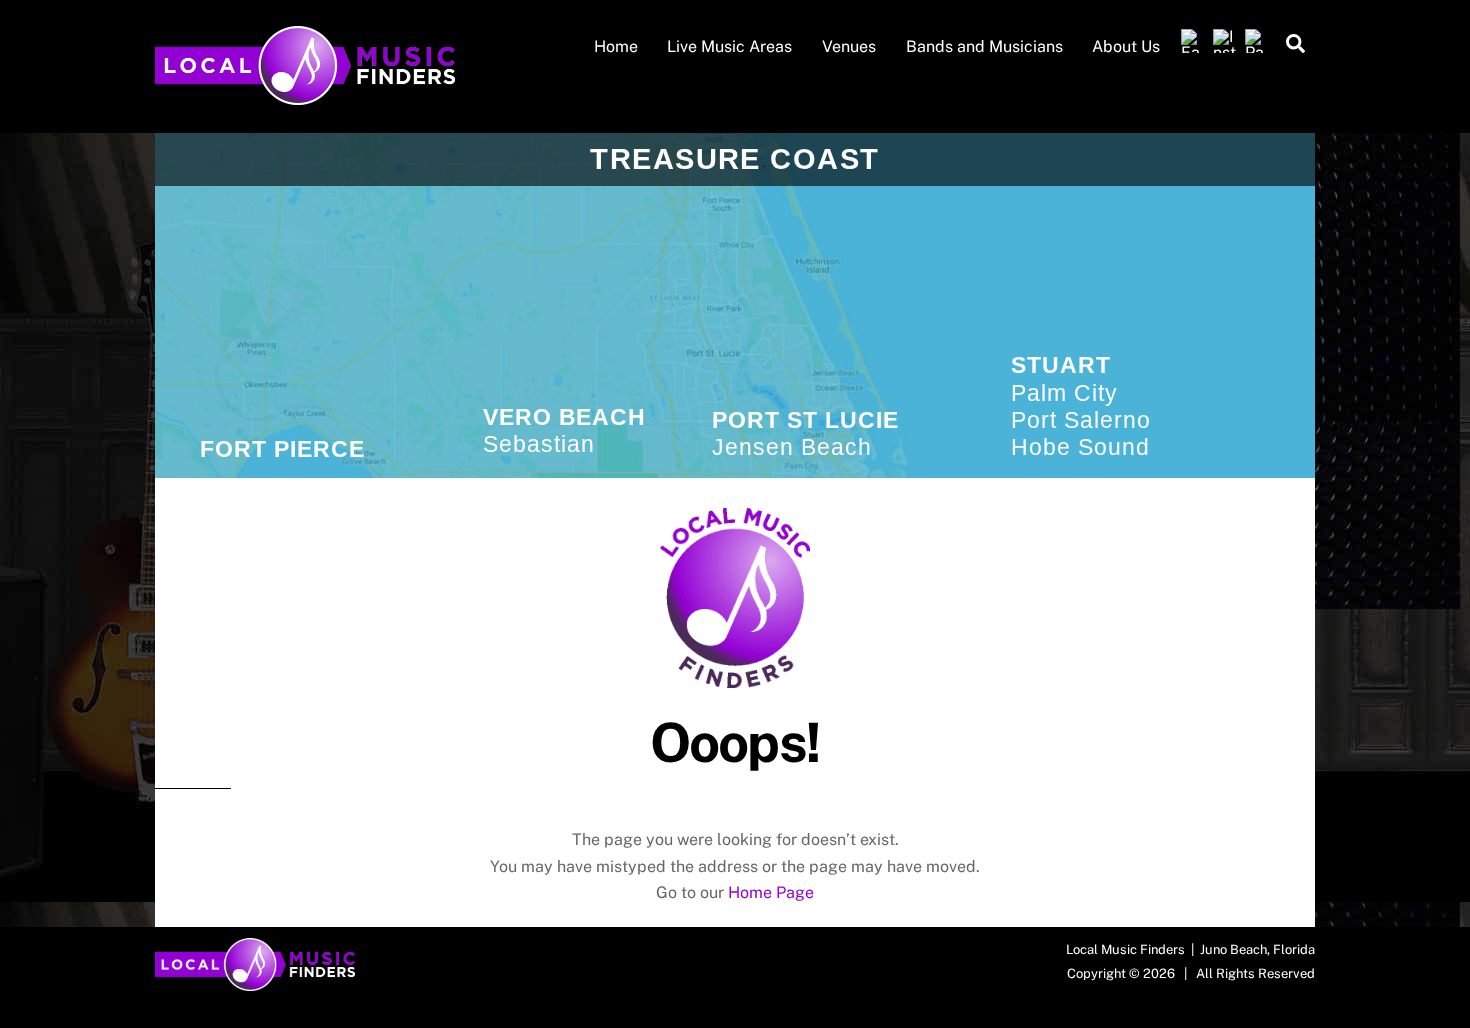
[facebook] (1193, 41)
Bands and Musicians (984, 46)
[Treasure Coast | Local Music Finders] (305, 95)
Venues (849, 46)
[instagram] (1225, 41)
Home (616, 46)
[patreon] (1257, 41)
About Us (1126, 46)
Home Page (771, 892)
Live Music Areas (729, 46)
